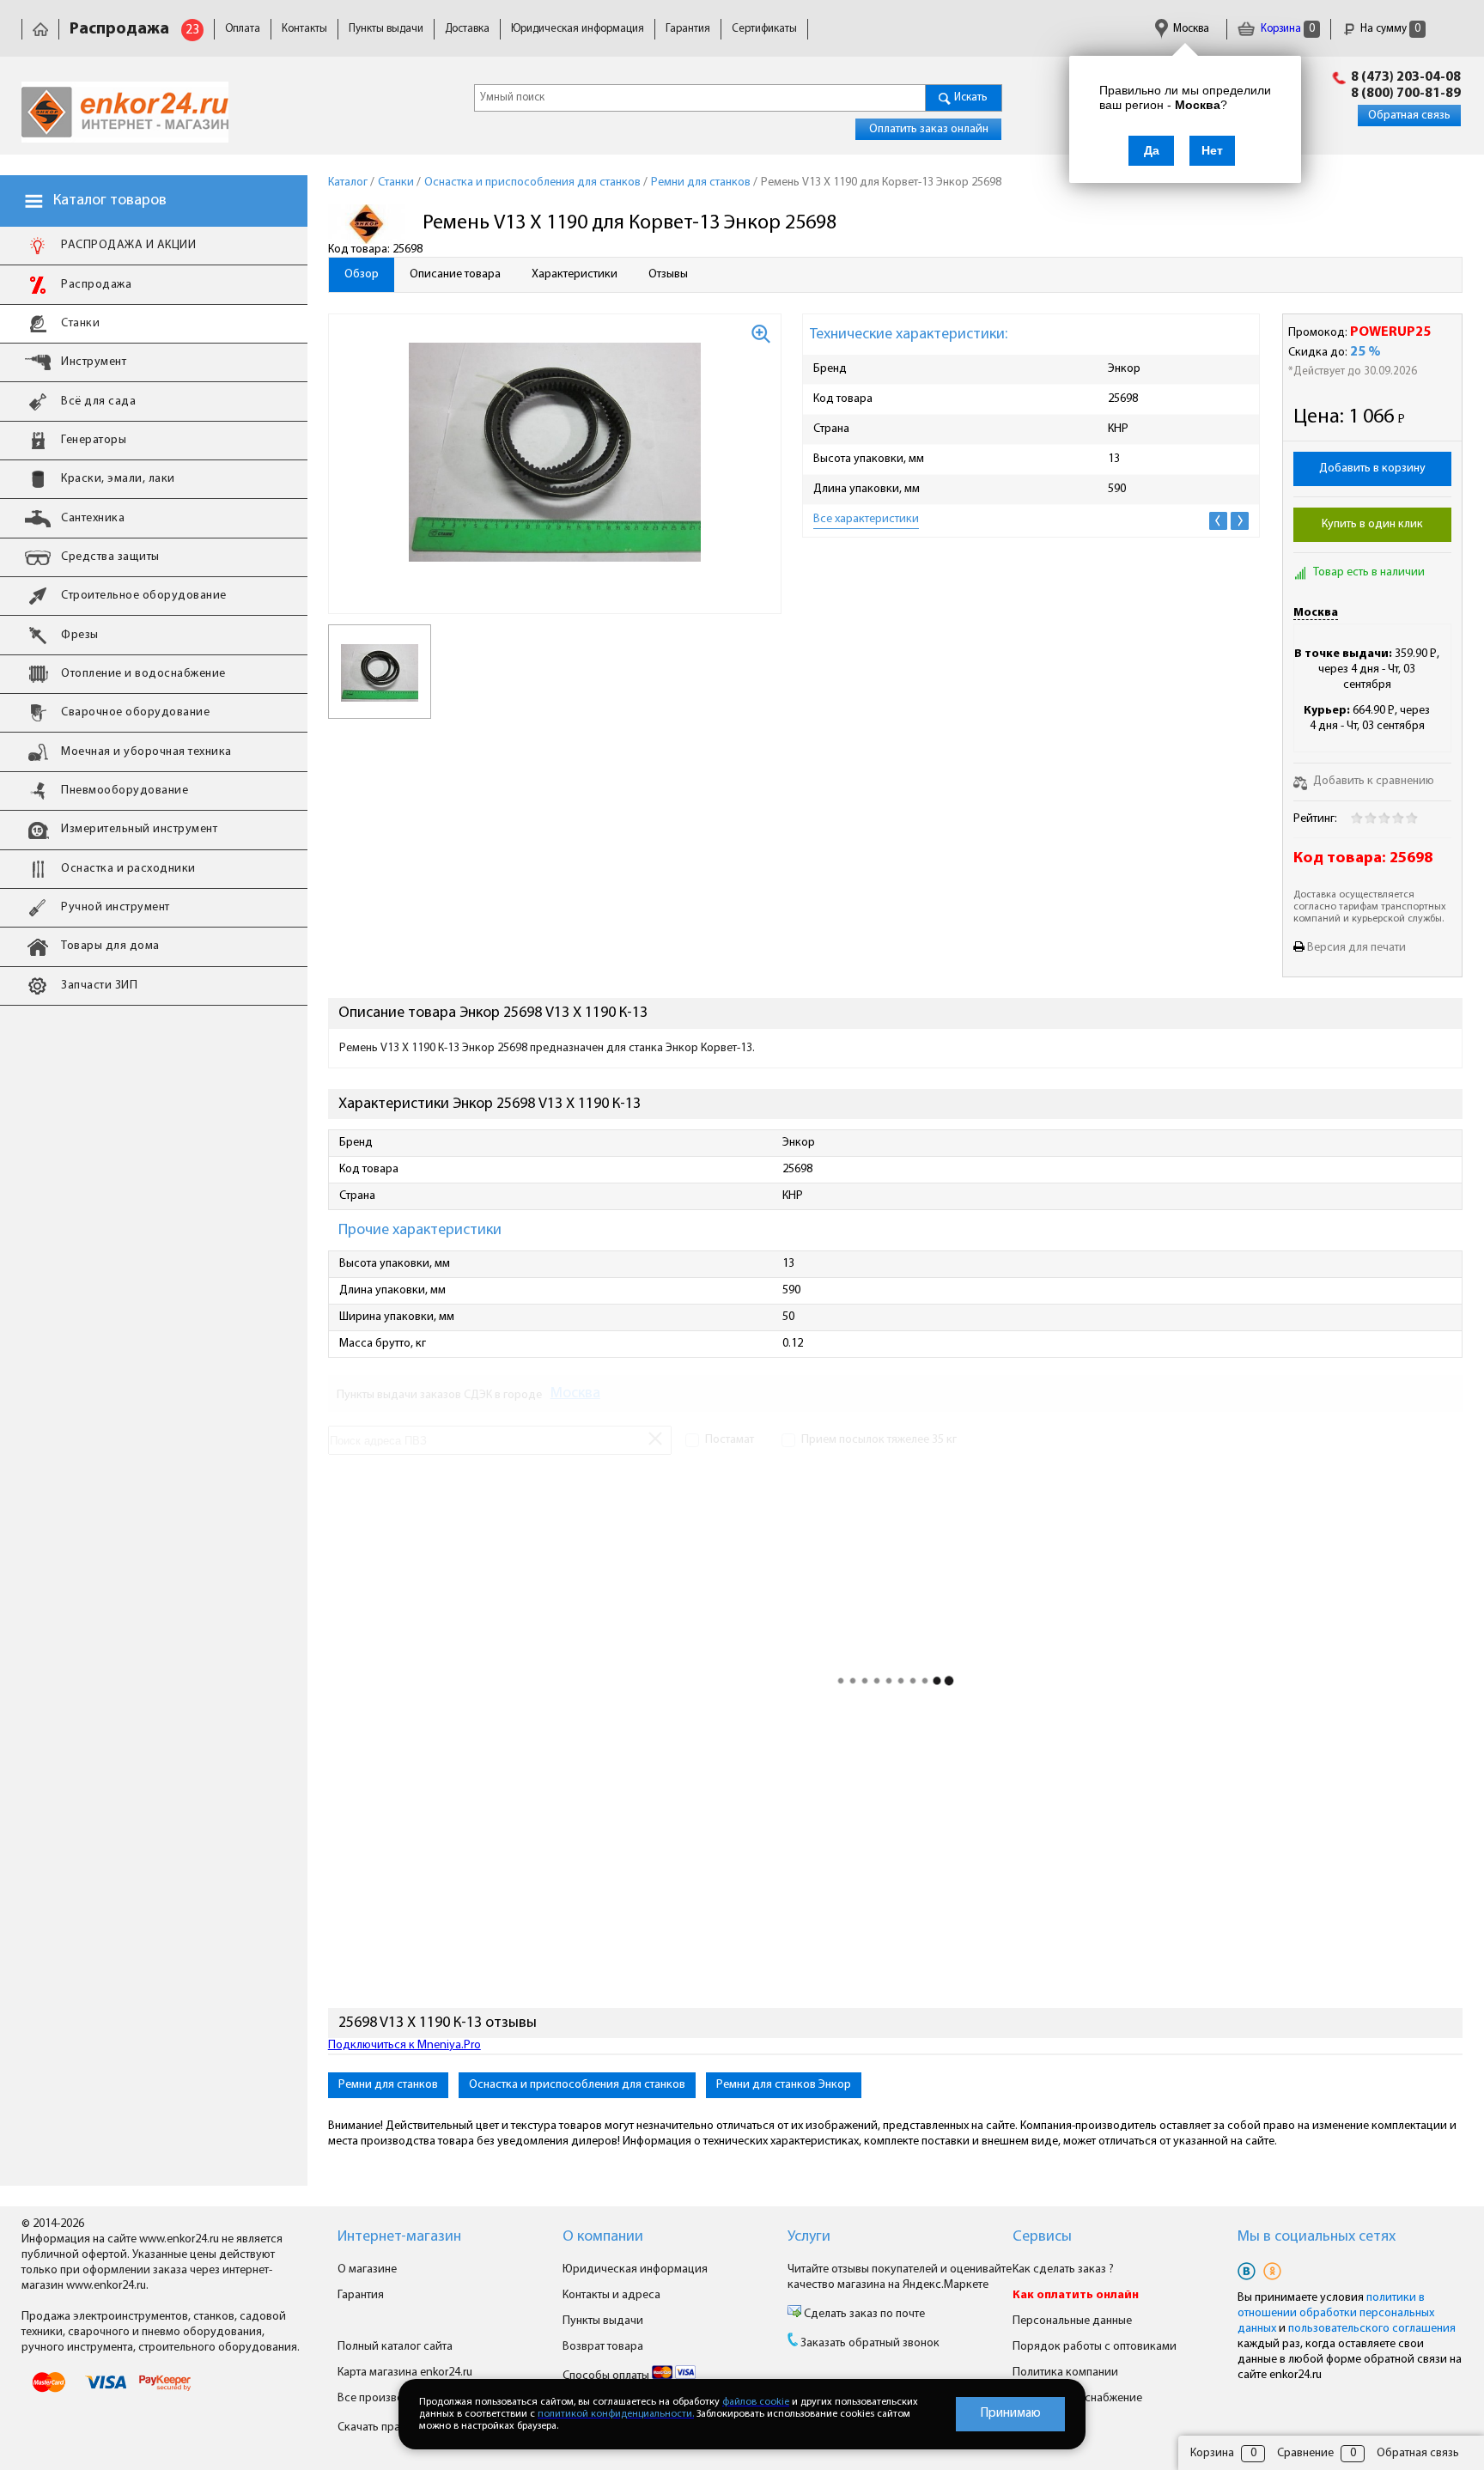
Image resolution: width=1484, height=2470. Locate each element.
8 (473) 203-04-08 (1406, 77)
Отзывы (668, 274)
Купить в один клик (1372, 524)
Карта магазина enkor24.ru (405, 2373)
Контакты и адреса (611, 2295)
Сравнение (1305, 2453)
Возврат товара (603, 2347)
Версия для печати (1356, 948)
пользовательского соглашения (1372, 2329)
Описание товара (455, 274)
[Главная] (40, 29)
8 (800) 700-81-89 (1406, 94)
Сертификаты (764, 29)
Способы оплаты (607, 2376)
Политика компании (1065, 2373)
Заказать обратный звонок (870, 2343)
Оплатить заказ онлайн (929, 129)
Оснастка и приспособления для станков (577, 2085)
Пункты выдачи (386, 29)
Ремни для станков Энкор (784, 2085)
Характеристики (575, 274)
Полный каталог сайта (395, 2347)
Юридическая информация (578, 29)
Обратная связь (1409, 116)
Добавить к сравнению (1372, 781)
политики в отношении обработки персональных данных (1336, 2313)
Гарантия (688, 29)
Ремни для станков (388, 2085)
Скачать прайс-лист (390, 2427)
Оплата (243, 29)
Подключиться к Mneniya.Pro (404, 2045)
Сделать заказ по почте (863, 2314)
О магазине (367, 2269)
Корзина (1286, 29)
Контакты (304, 29)
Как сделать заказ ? (1063, 2269)
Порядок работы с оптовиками (1095, 2347)
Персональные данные (1072, 2321)
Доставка (467, 29)
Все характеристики (866, 519)
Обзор (362, 274)
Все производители (389, 2398)
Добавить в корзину (1372, 468)
